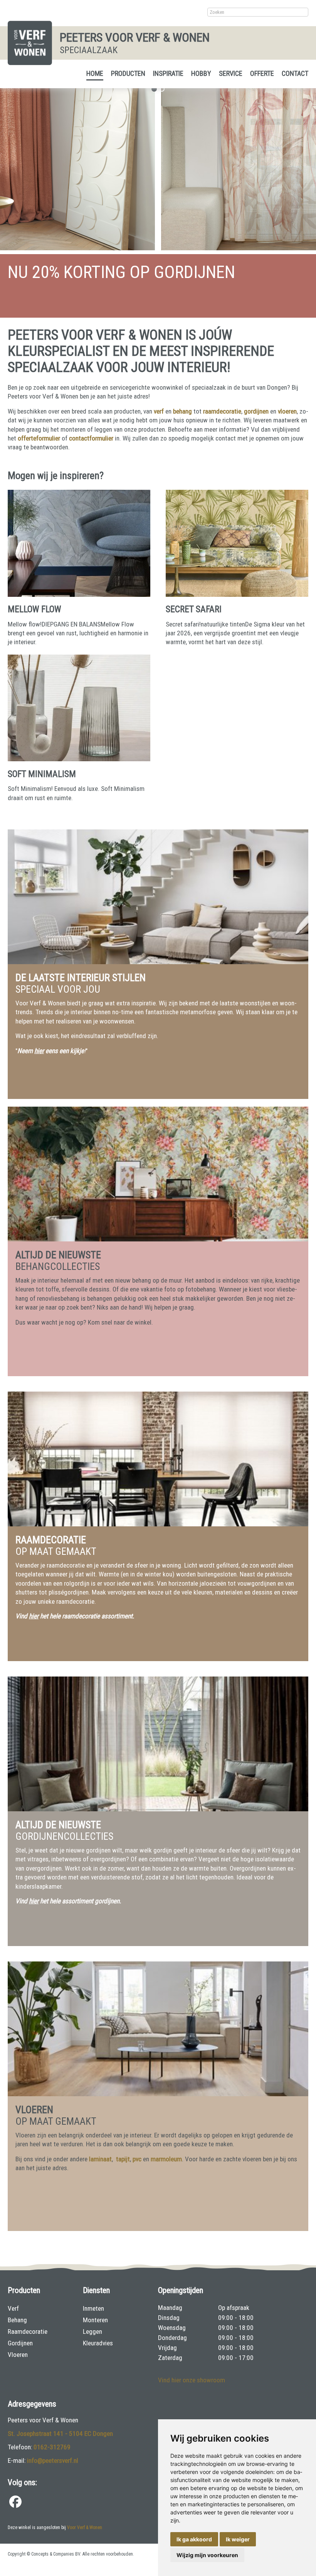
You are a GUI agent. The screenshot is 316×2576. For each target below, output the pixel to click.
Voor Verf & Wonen (85, 2527)
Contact (295, 73)
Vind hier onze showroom (192, 2380)
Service (231, 73)
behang (182, 411)
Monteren (95, 2320)
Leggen (92, 2331)
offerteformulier (39, 438)
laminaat (100, 2159)
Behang (17, 2320)
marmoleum (166, 2159)
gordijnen (256, 411)
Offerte (262, 73)
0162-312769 (52, 2447)
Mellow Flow (34, 609)
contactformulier (91, 438)
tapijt (123, 2159)
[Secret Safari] (237, 595)
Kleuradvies (98, 2343)
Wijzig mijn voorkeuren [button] (207, 2555)
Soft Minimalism (42, 774)
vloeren (287, 411)
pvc (137, 2159)
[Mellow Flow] (79, 595)
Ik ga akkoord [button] (194, 2539)
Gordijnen (20, 2343)
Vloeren (18, 2355)
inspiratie (168, 73)
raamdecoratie (222, 411)
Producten (128, 73)
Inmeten (93, 2308)
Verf (13, 2308)
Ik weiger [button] (238, 2539)
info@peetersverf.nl (53, 2460)
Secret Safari (194, 609)
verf (159, 411)
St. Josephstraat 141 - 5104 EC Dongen (60, 2434)
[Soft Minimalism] (79, 759)
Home (95, 73)
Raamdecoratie (28, 2331)
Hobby (201, 73)
